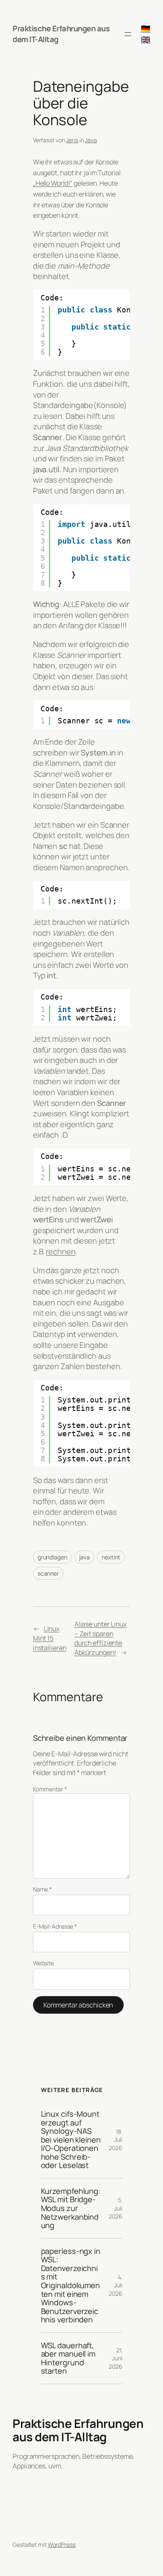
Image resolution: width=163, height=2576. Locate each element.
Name (42, 1889)
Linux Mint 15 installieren (50, 1638)
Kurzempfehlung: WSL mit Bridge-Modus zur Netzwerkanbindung (71, 2208)
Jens (72, 140)
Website (43, 1963)
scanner (48, 1573)
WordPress (62, 2545)
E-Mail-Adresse (55, 1926)
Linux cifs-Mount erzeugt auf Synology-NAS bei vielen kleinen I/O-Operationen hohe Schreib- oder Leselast (71, 2140)
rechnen (61, 1251)
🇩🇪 (146, 28)
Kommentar (50, 1789)
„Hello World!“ (53, 183)
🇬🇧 (146, 39)
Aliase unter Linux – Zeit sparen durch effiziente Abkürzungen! (101, 1638)
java (85, 1557)
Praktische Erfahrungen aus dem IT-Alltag (78, 2430)
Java (91, 140)
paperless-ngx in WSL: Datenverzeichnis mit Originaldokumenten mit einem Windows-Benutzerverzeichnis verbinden (71, 2285)
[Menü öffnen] (128, 34)
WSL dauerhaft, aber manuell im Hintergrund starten (68, 2358)
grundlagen (52, 1557)
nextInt (111, 1557)
